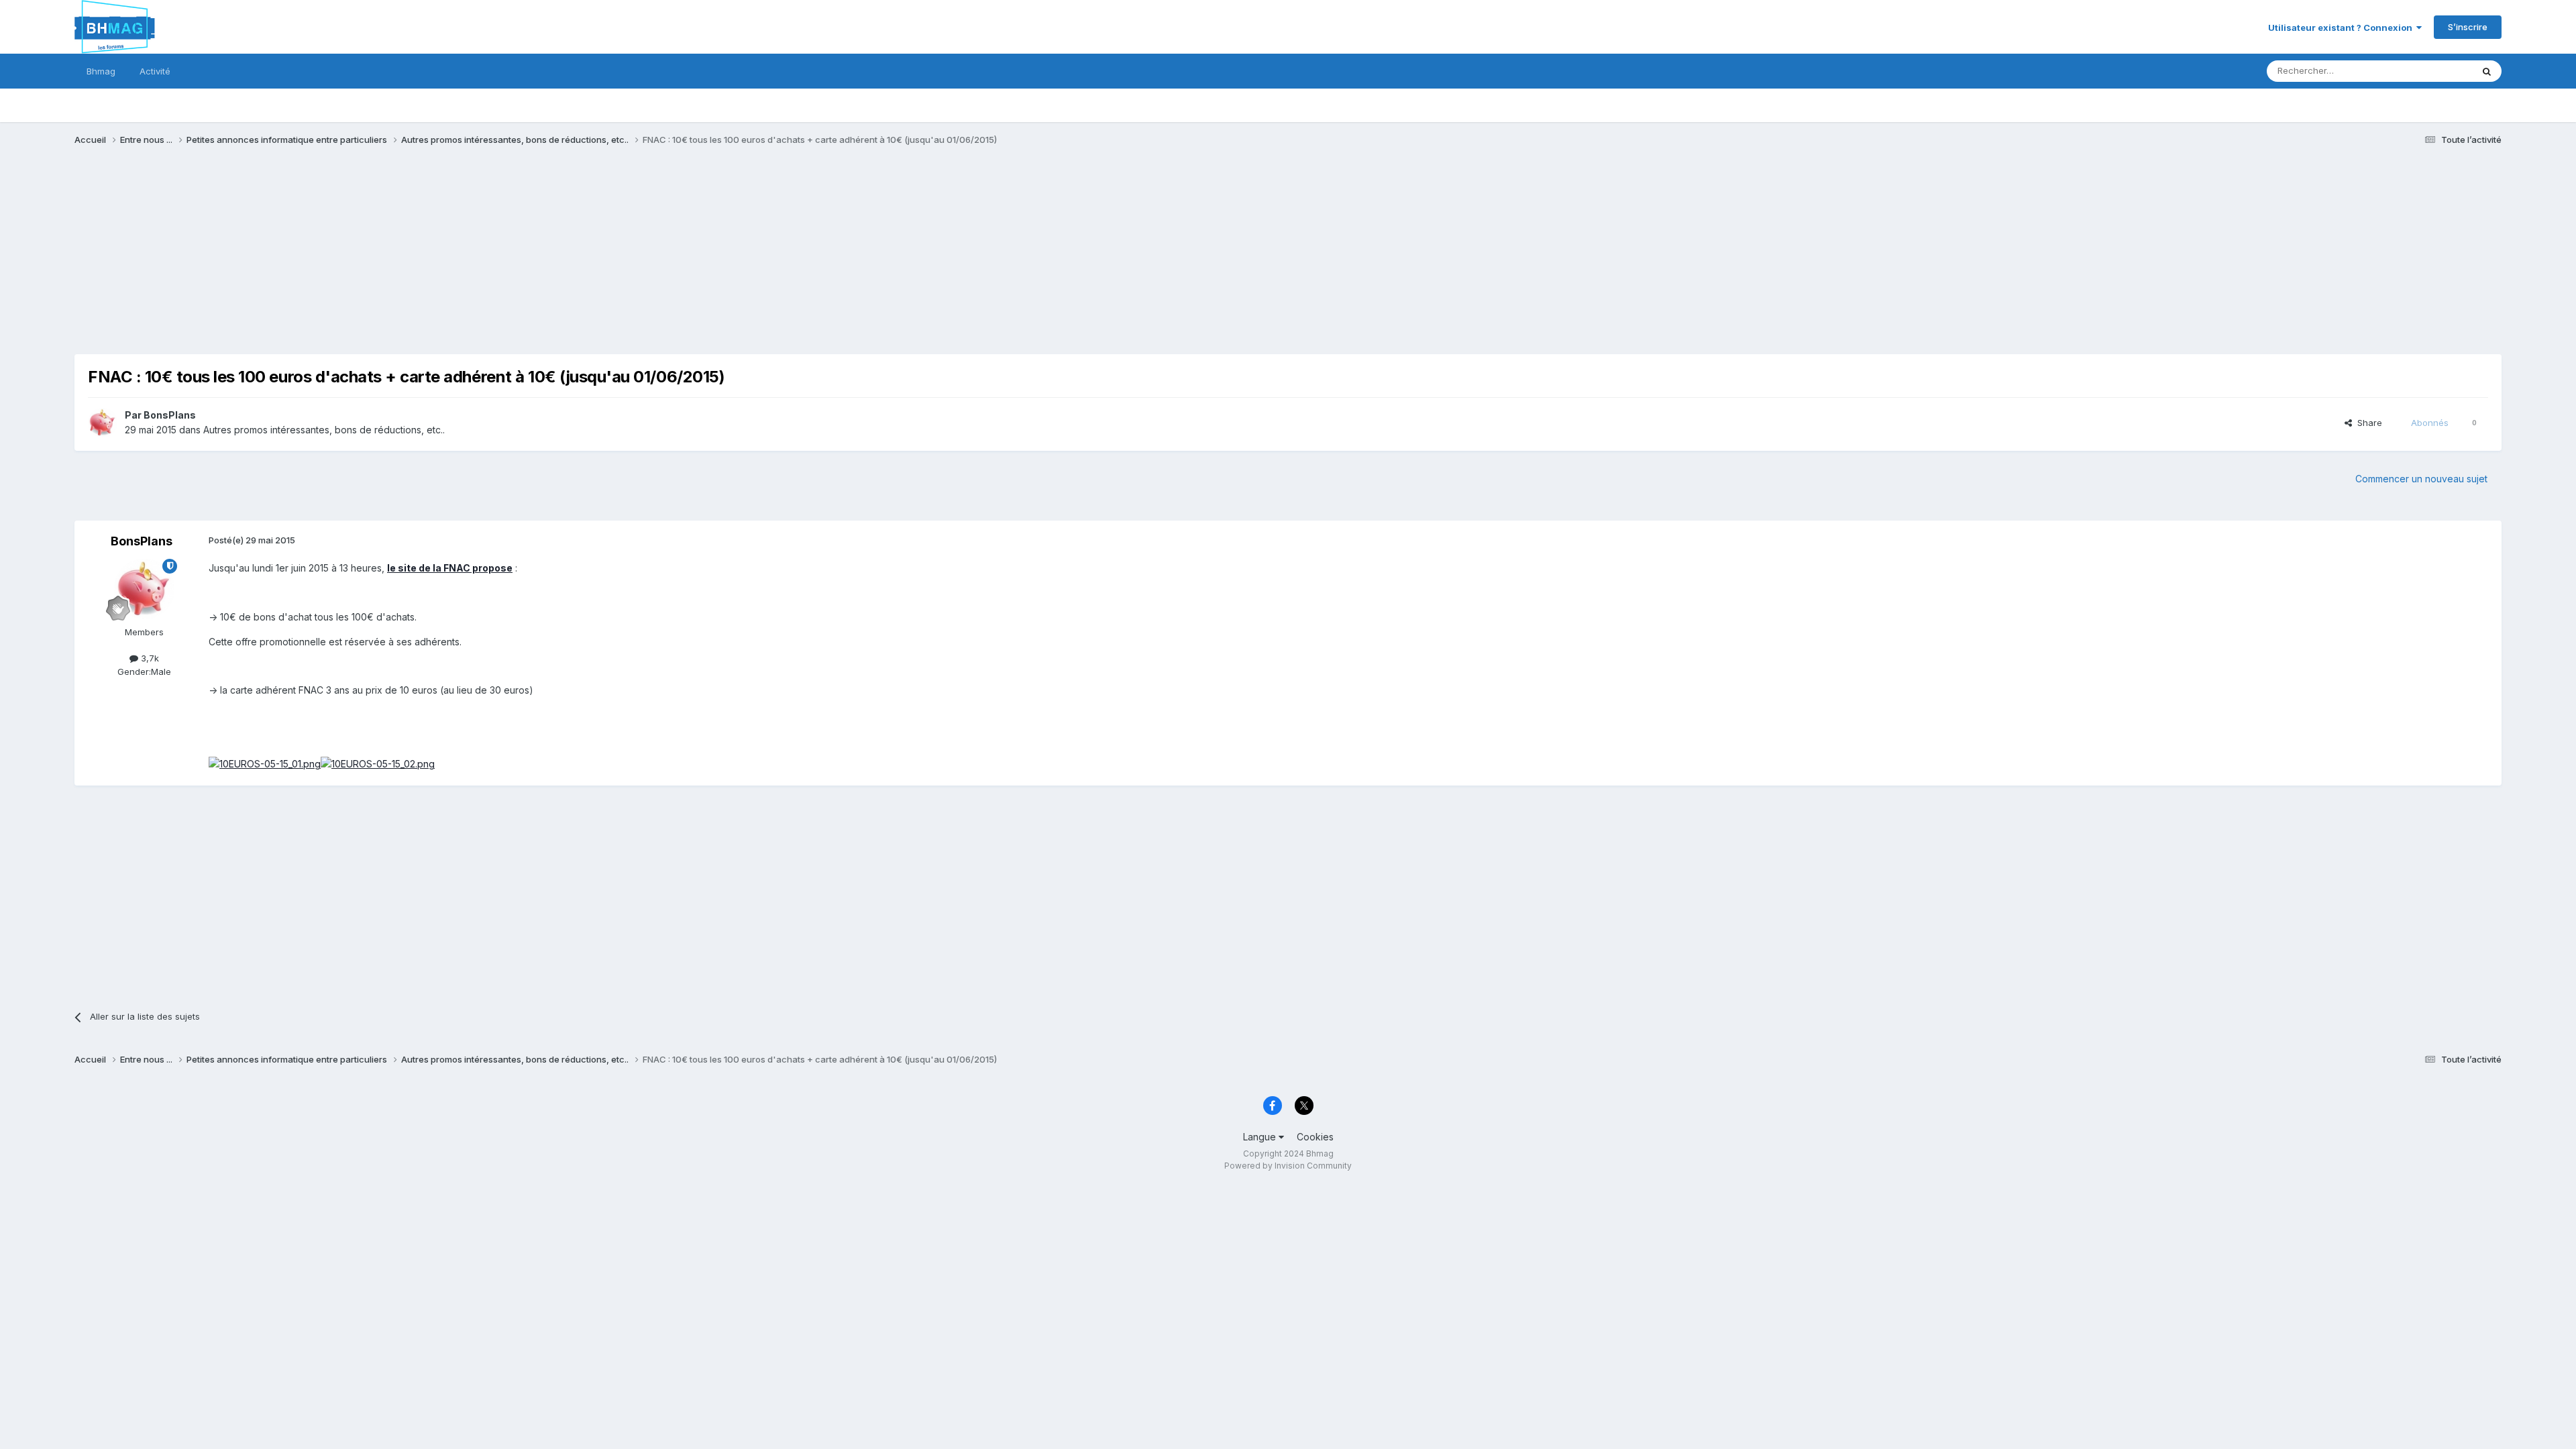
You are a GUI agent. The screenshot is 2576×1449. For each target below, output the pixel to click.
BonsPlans (170, 415)
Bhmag (101, 71)
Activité (155, 71)
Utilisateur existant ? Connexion (2342, 28)
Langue (1261, 1137)
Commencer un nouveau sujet (2421, 479)
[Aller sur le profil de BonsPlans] (103, 423)
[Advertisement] (319, 260)
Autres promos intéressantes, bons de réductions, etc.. (324, 430)
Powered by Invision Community (1288, 1166)
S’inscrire (2468, 27)
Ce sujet (2437, 71)
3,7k (149, 658)
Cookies (1315, 1137)
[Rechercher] (2487, 71)
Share (2367, 423)
